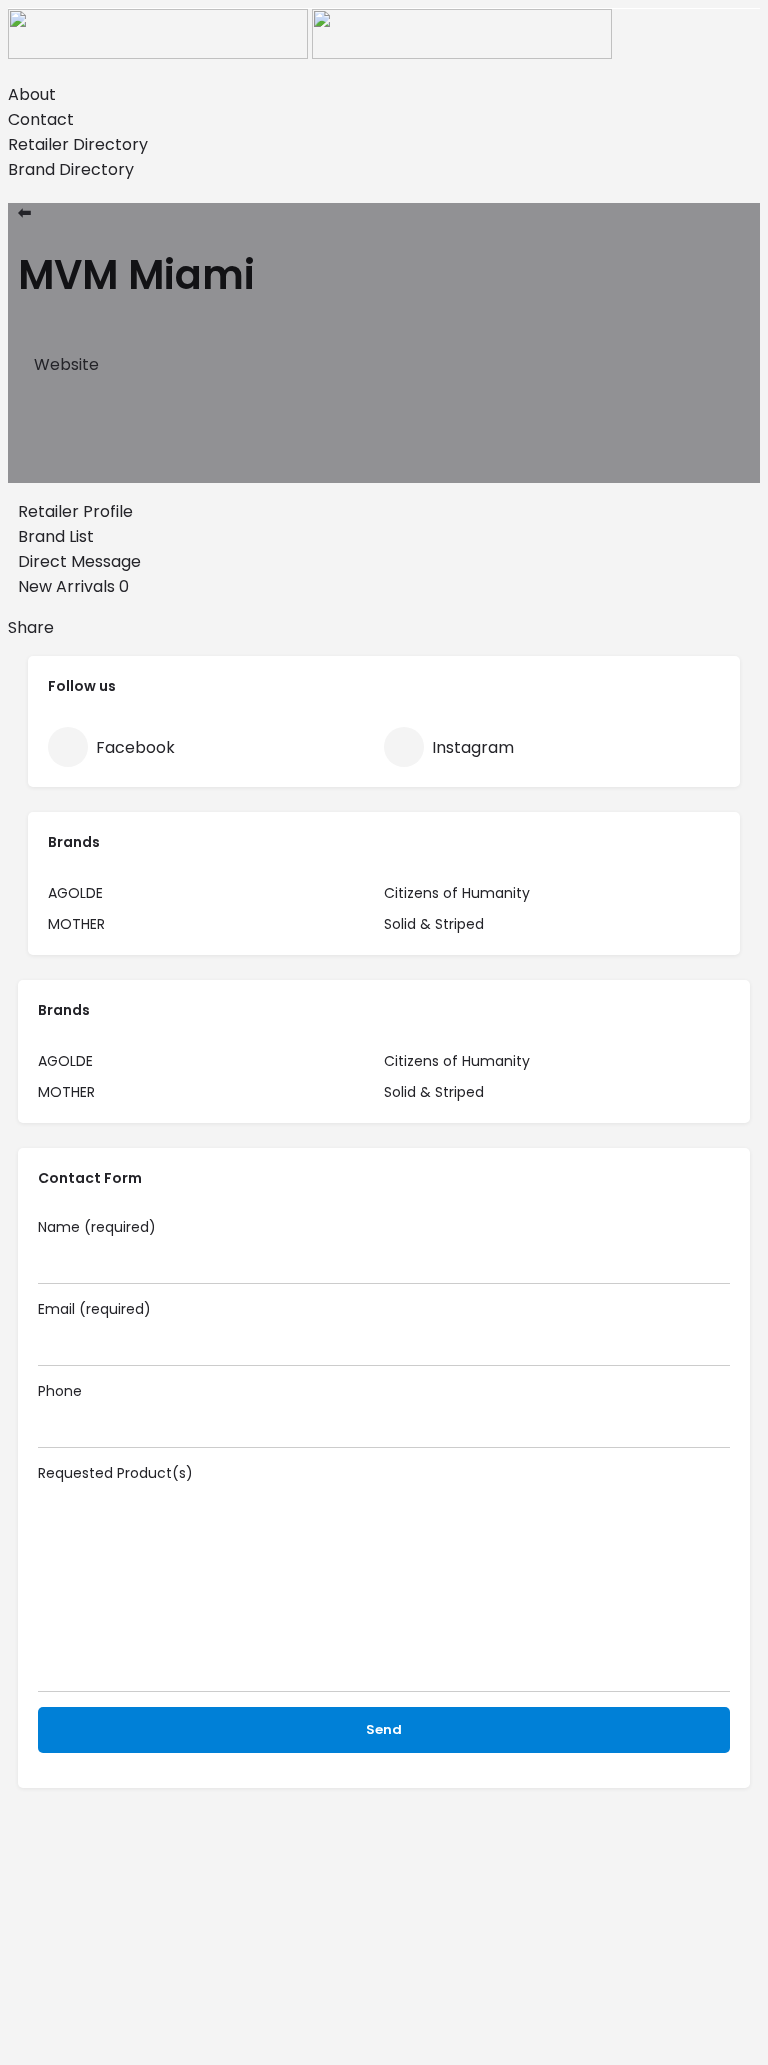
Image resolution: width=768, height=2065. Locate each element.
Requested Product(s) (115, 1473)
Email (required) (94, 1309)
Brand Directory (71, 169)
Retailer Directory (78, 144)
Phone (60, 1391)
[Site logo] (160, 53)
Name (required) (97, 1227)
